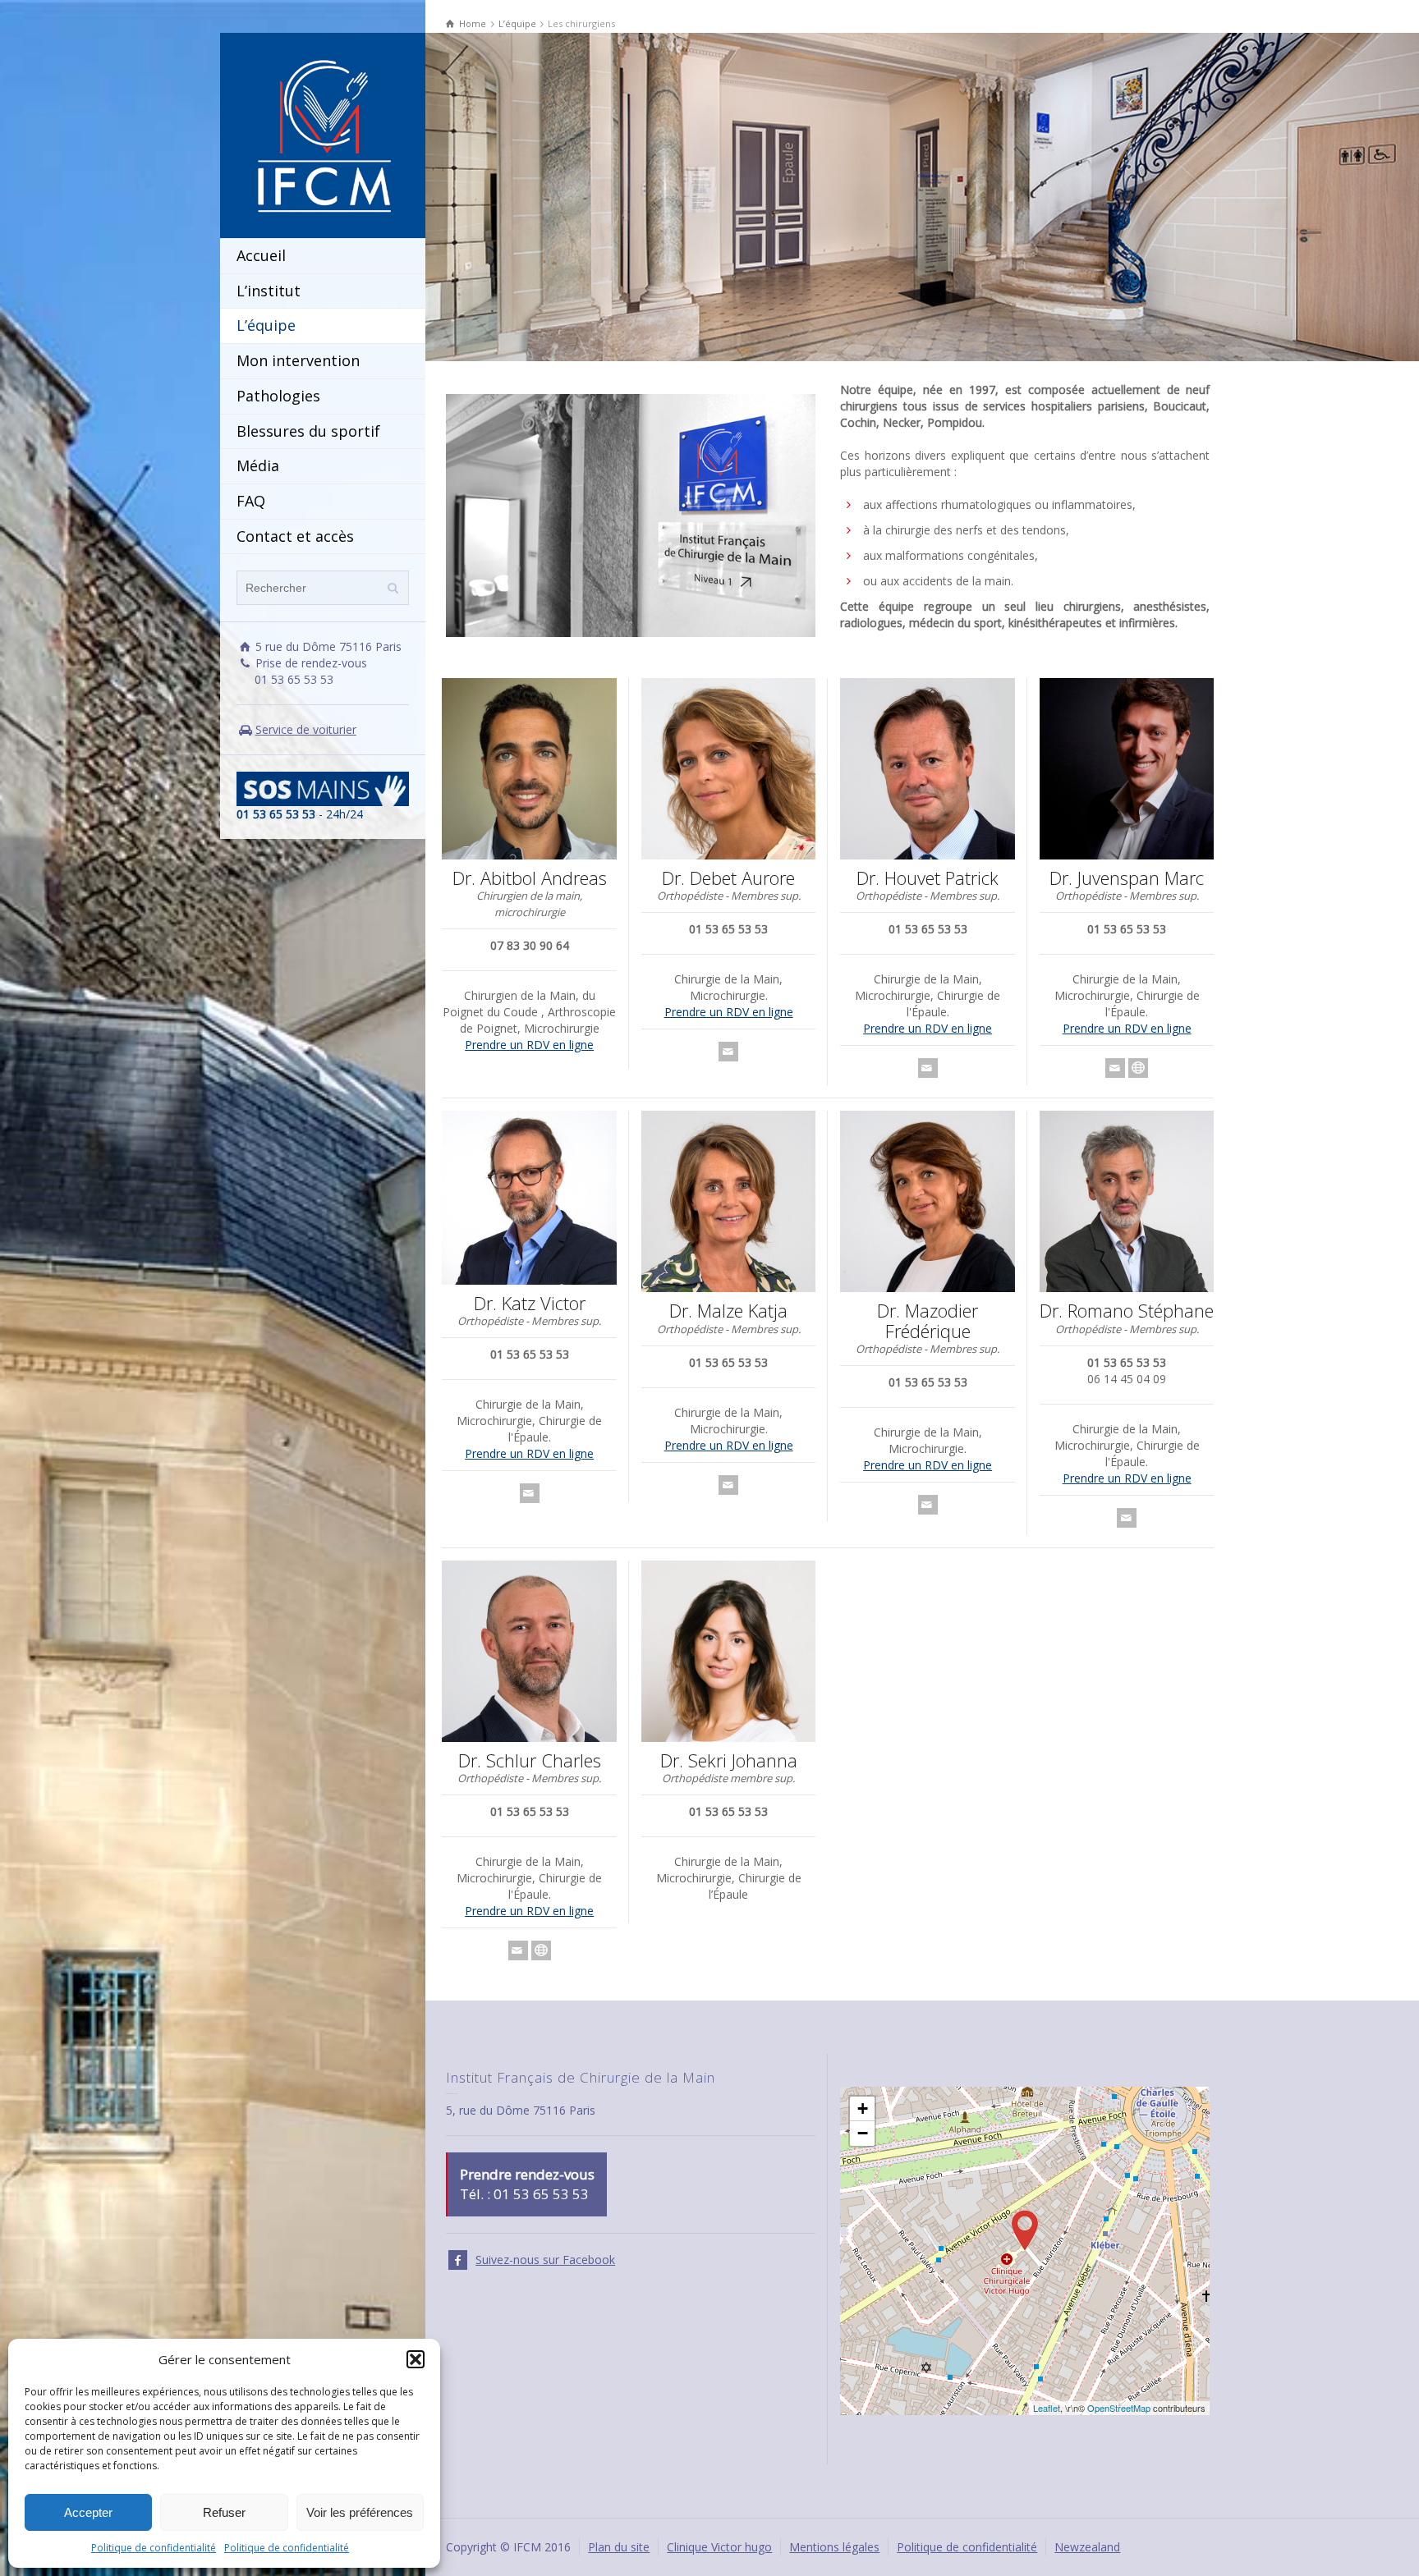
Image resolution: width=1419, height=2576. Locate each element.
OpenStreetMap (1119, 2408)
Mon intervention (298, 360)
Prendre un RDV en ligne (529, 1045)
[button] (416, 2359)
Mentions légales (834, 2547)
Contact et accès (295, 536)
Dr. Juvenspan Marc (1127, 878)
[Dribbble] (1138, 1068)
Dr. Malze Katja (728, 1310)
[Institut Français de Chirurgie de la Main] (323, 134)
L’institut (269, 291)
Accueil (261, 255)
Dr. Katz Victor (530, 1303)
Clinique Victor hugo (719, 2547)
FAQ (251, 501)
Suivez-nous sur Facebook (545, 2260)
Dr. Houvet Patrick (928, 878)
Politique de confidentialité (154, 2548)
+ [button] (863, 2108)
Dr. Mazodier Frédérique (928, 1320)
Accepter (88, 2512)
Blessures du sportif (308, 431)
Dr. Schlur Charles (530, 1760)
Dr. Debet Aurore (728, 878)
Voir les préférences (360, 2512)
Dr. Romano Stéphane (1127, 1310)
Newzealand (1087, 2547)
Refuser (224, 2512)
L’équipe (266, 325)
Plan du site (619, 2547)
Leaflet (1047, 2408)
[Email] (728, 1052)
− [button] (863, 2133)
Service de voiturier (306, 729)
